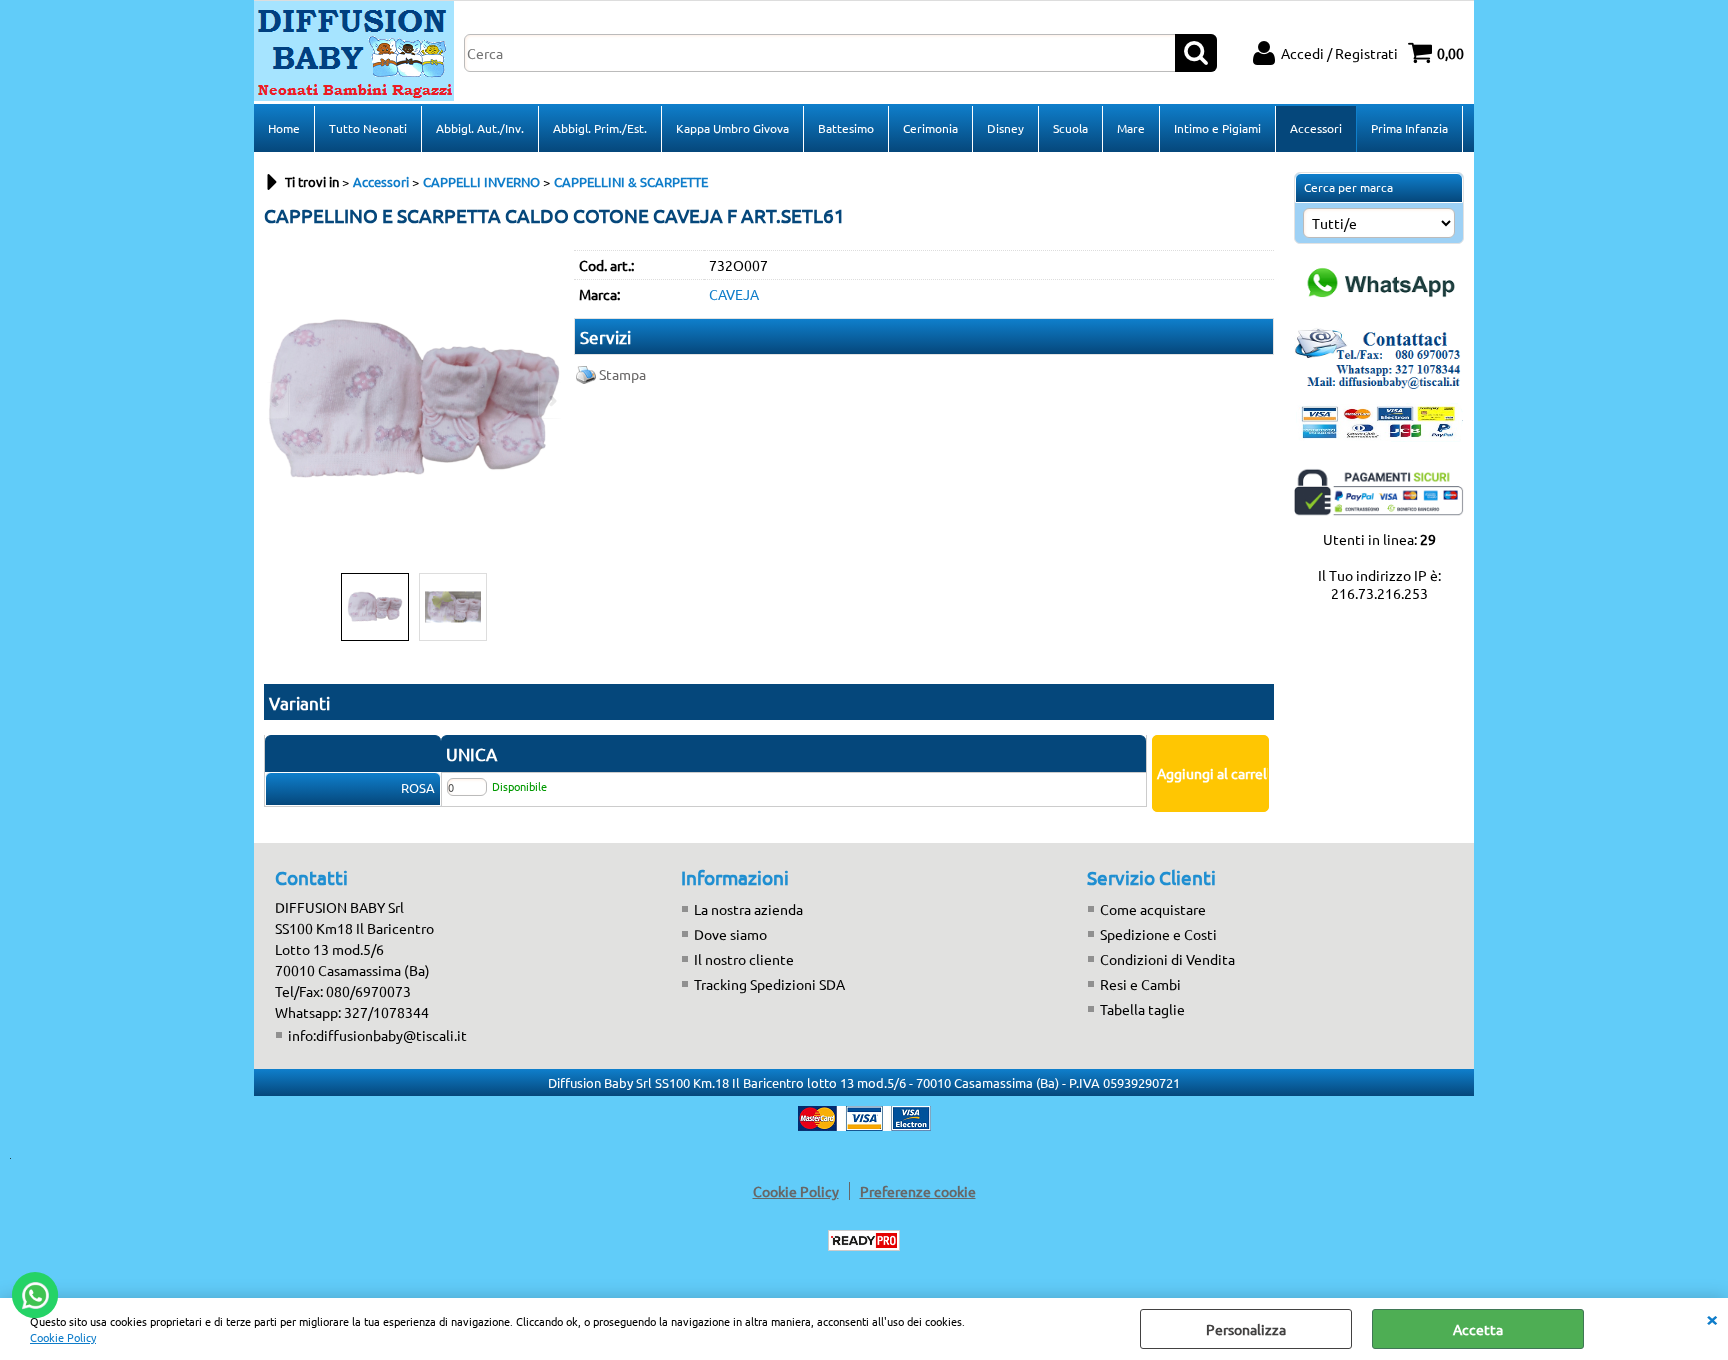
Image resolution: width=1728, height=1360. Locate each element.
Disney (1005, 128)
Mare (1131, 128)
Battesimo (846, 128)
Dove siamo (730, 934)
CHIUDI (1712, 1318)
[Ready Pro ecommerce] (864, 1240)
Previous (277, 400)
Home (284, 128)
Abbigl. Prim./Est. (600, 128)
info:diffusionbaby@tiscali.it (377, 1035)
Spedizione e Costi (1158, 934)
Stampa (622, 374)
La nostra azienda (748, 909)
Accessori (1316, 128)
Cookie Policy (63, 1337)
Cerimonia (930, 128)
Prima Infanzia (1409, 128)
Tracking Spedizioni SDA (769, 984)
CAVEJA (734, 294)
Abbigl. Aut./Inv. (480, 128)
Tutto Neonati (368, 128)
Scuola (1070, 128)
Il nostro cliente (744, 959)
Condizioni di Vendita (1167, 959)
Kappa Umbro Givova (732, 128)
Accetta (1478, 1329)
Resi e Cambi (1140, 984)
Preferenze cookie (918, 1191)
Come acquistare (1153, 909)
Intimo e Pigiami (1217, 128)
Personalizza (1246, 1329)
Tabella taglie (1142, 1009)
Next (551, 400)
